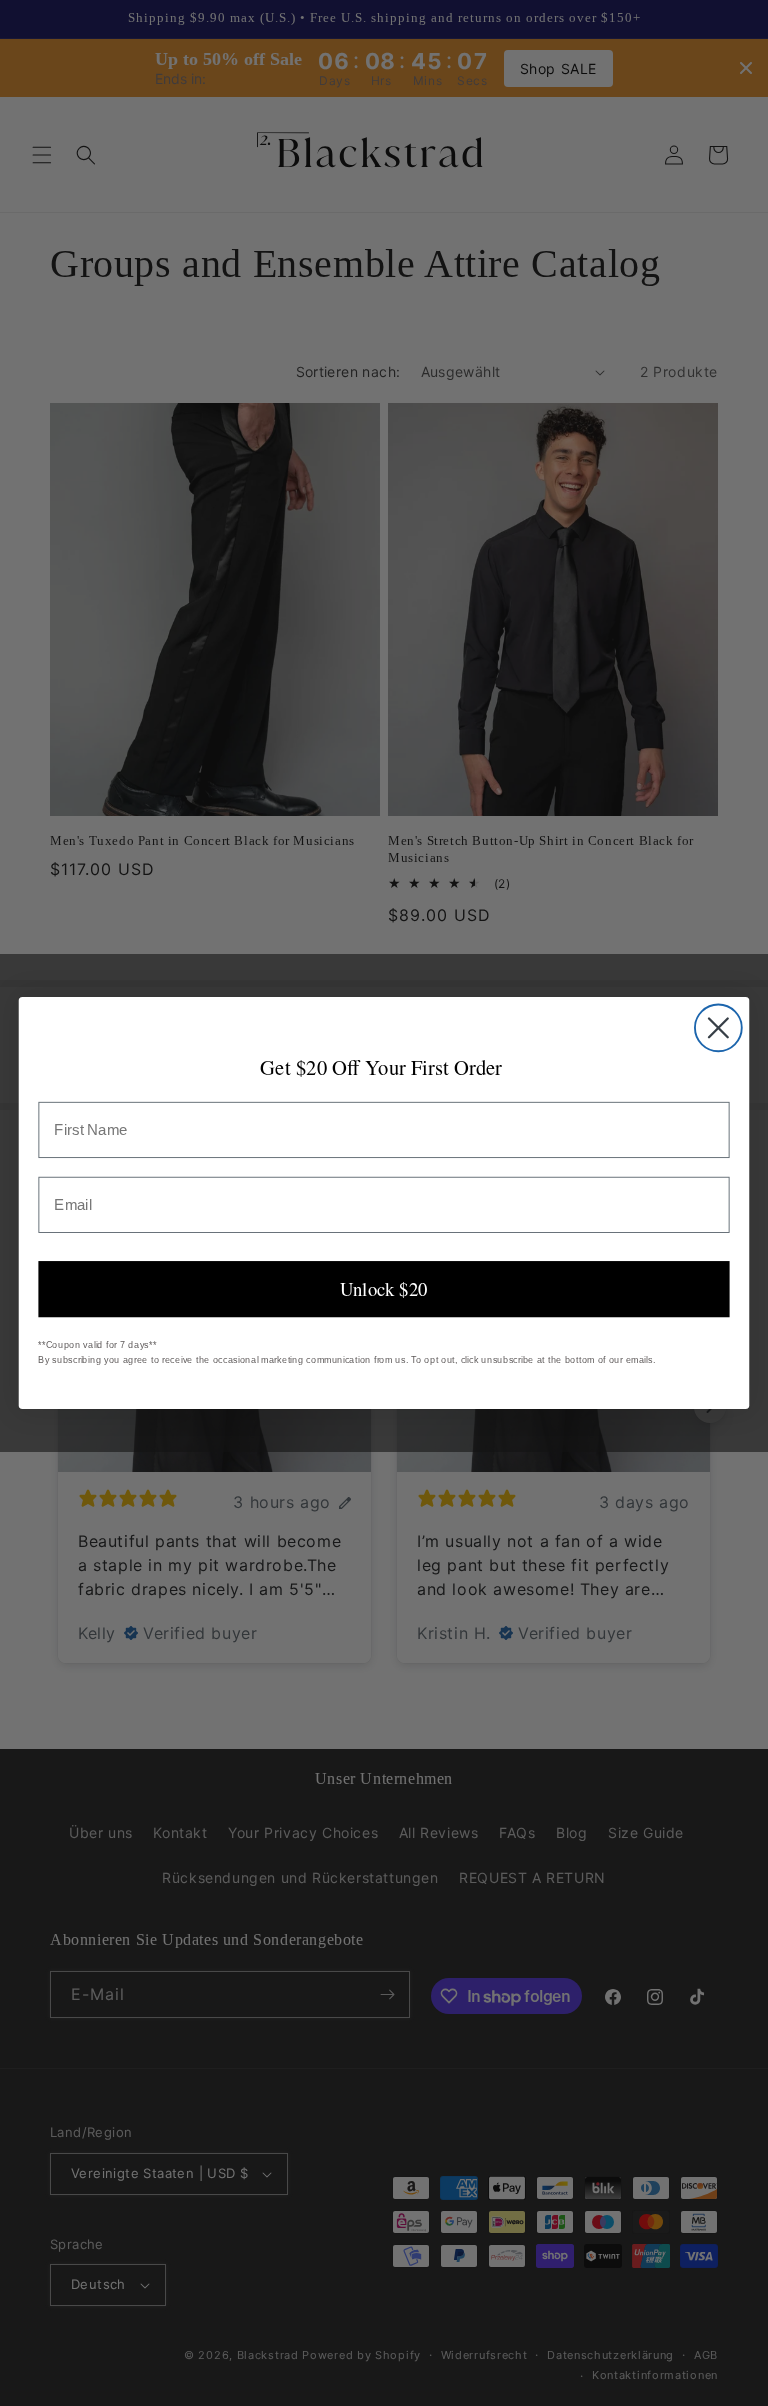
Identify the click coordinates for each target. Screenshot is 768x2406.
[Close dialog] (718, 1027)
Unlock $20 (383, 1288)
